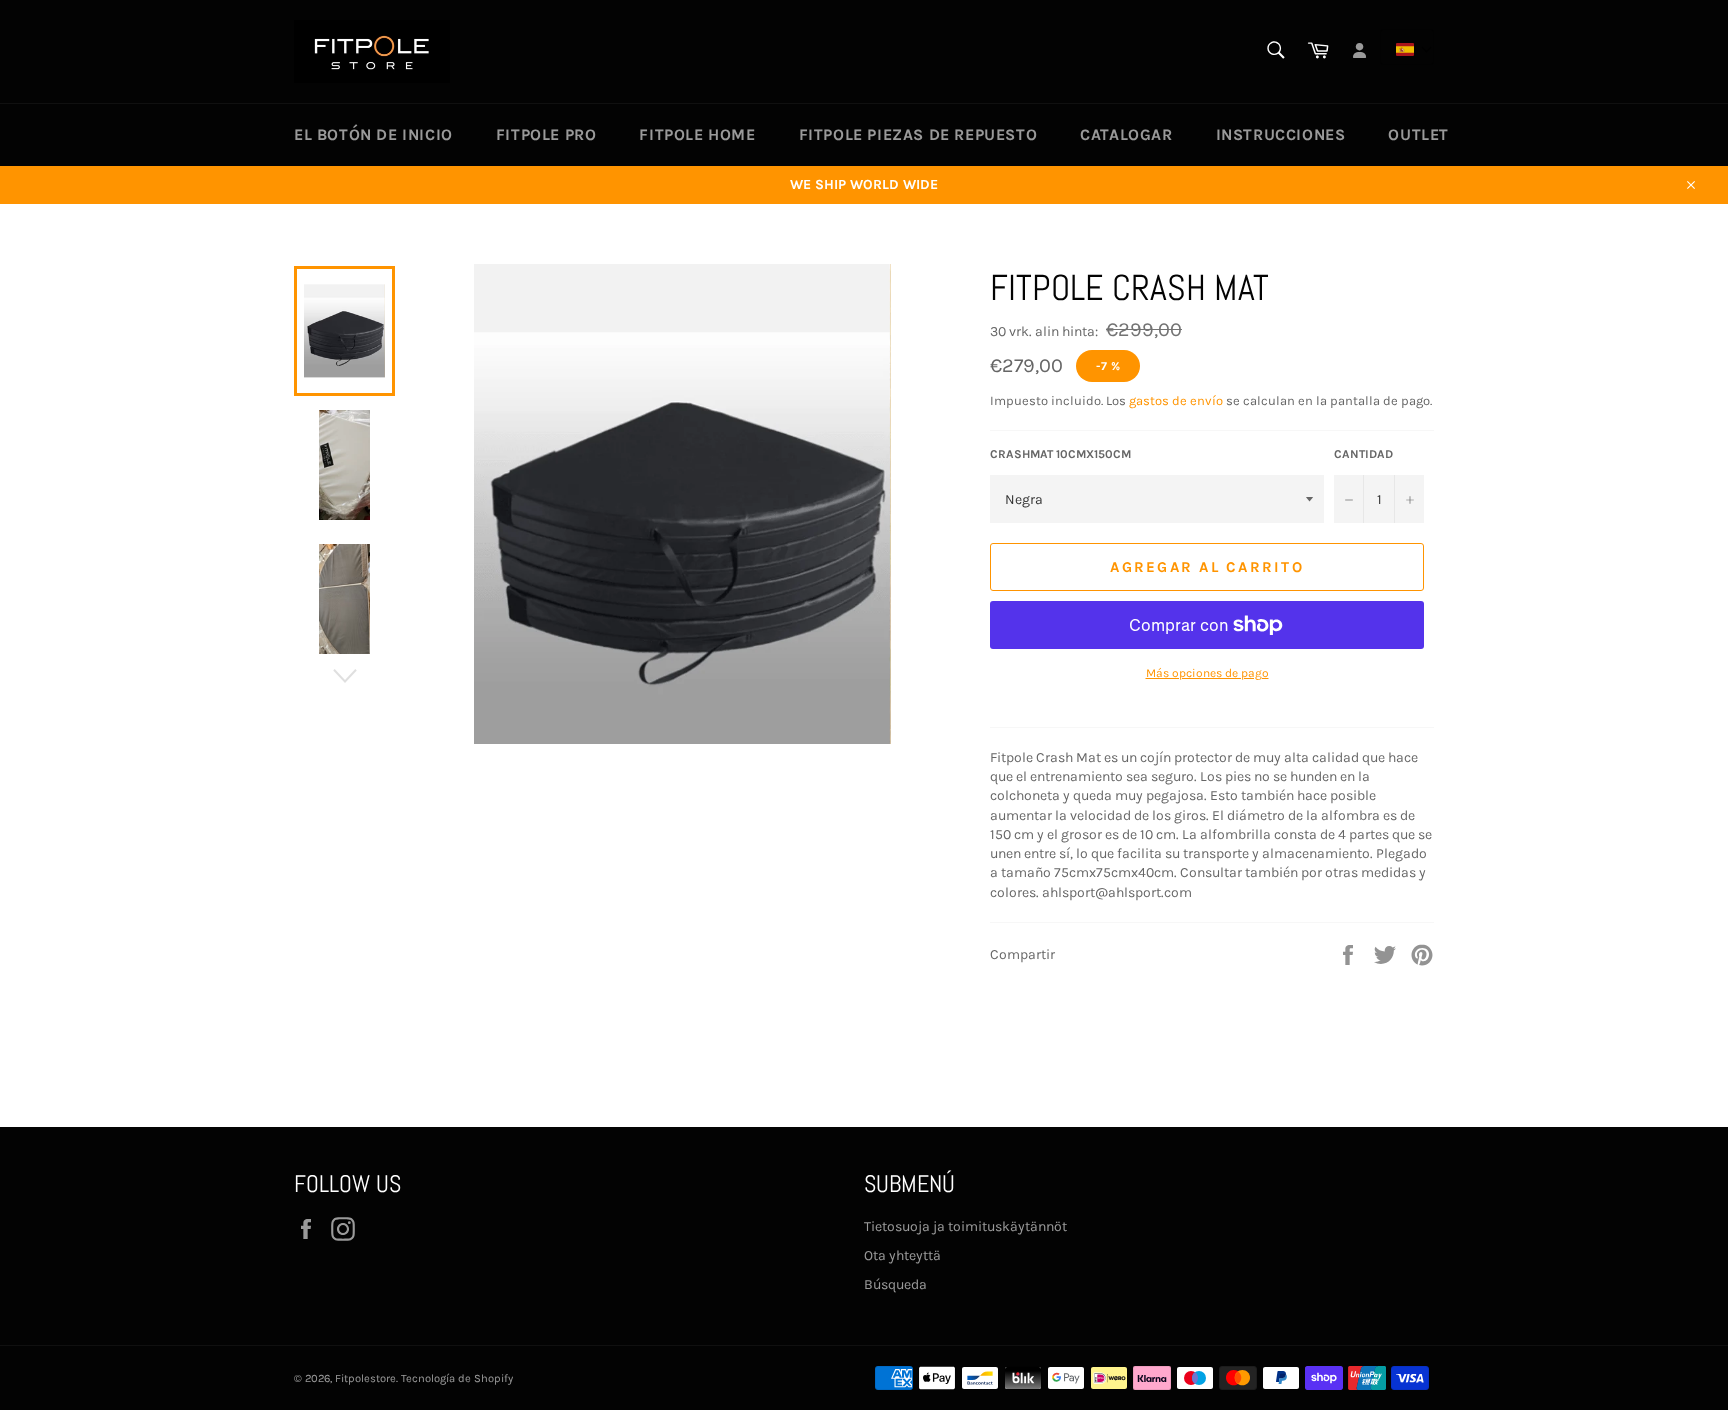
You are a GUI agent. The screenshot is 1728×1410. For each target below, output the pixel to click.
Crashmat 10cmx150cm (1060, 454)
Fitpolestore (365, 1378)
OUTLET (1418, 134)
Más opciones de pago (1207, 673)
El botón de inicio (373, 134)
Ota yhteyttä (902, 1255)
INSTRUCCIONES (1281, 134)
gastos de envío (1176, 400)
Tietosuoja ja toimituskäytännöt (965, 1226)
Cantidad (1363, 454)
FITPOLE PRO (546, 134)
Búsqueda (895, 1284)
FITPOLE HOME (697, 134)
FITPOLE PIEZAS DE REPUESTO (918, 134)
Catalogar (1126, 134)
